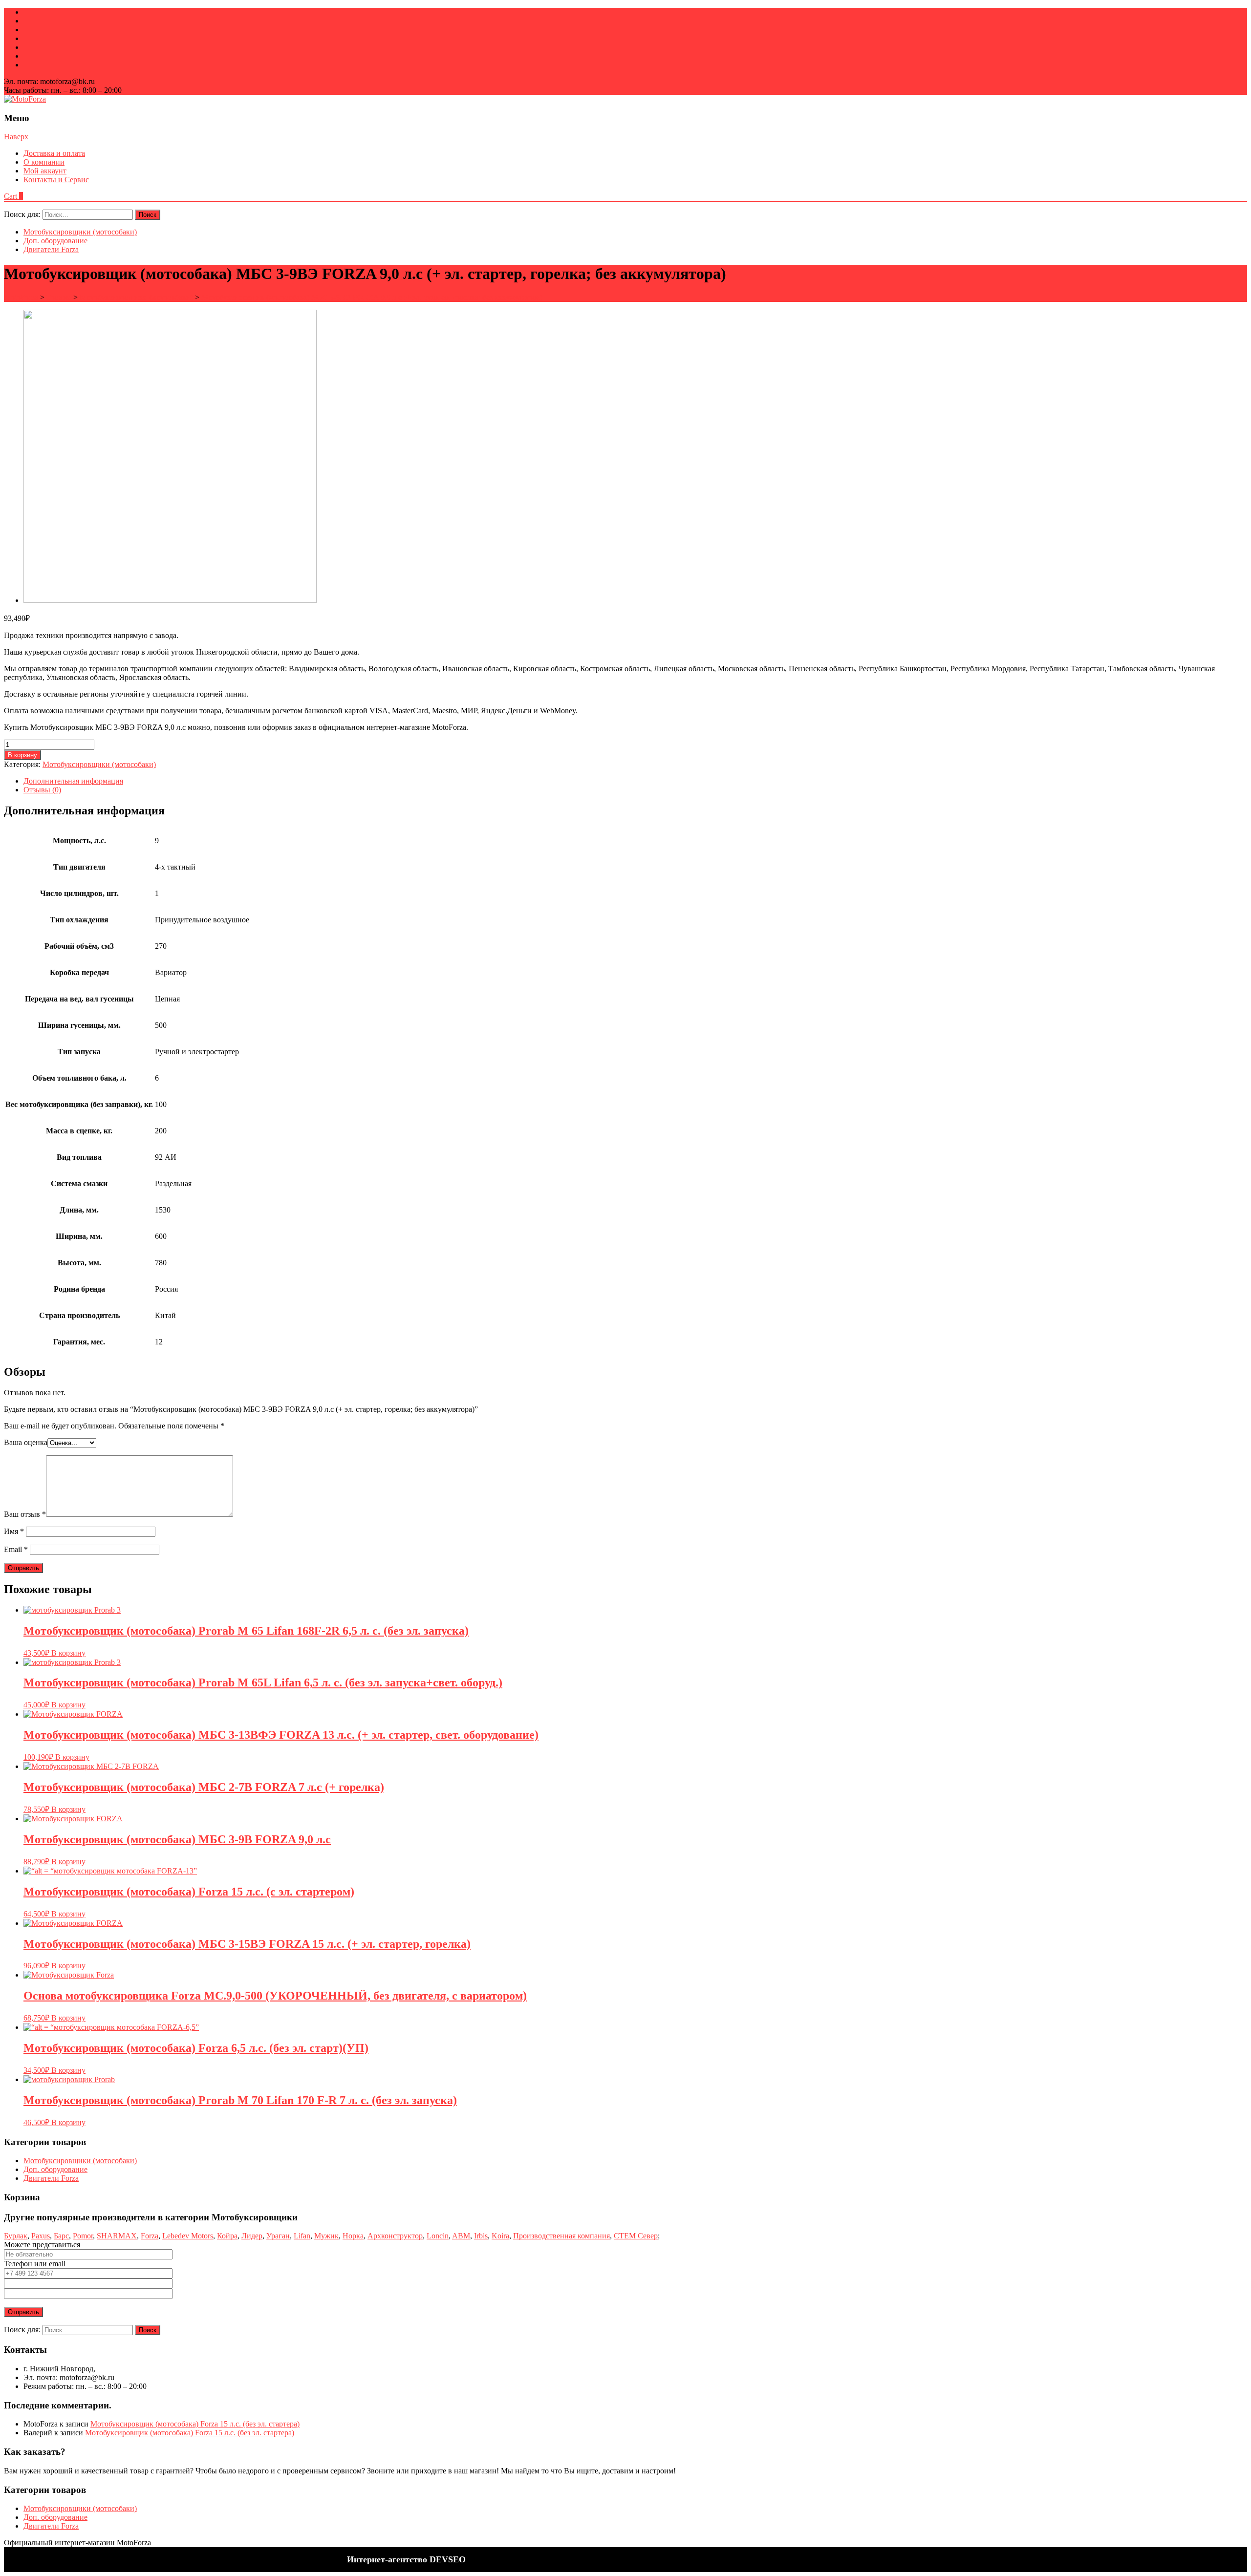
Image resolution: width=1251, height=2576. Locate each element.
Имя (14, 1531)
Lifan (302, 2236)
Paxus (41, 2236)
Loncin (438, 2236)
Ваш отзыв (25, 1514)
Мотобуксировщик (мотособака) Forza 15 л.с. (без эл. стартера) (195, 2424)
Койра (227, 2236)
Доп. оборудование (55, 241)
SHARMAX (117, 2236)
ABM (461, 2236)
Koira (500, 2236)
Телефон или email (35, 2264)
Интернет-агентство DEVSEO (406, 2559)
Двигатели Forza (51, 249)
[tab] (635, 781)
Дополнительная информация (73, 781)
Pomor (83, 2236)
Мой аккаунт (45, 171)
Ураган (278, 2236)
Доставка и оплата (54, 153)
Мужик (326, 2236)
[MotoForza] (25, 99)
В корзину (22, 755)
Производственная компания (561, 2236)
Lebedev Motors (188, 2236)
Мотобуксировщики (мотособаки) (80, 232)
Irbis (481, 2236)
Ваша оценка (26, 1442)
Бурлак (16, 2236)
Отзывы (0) (42, 790)
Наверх (16, 137)
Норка (353, 2236)
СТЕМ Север (636, 2236)
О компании (44, 162)
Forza (150, 2236)
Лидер (252, 2236)
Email (16, 1549)
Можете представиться (42, 2245)
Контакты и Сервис (56, 180)
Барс (61, 2236)
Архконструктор (395, 2236)
